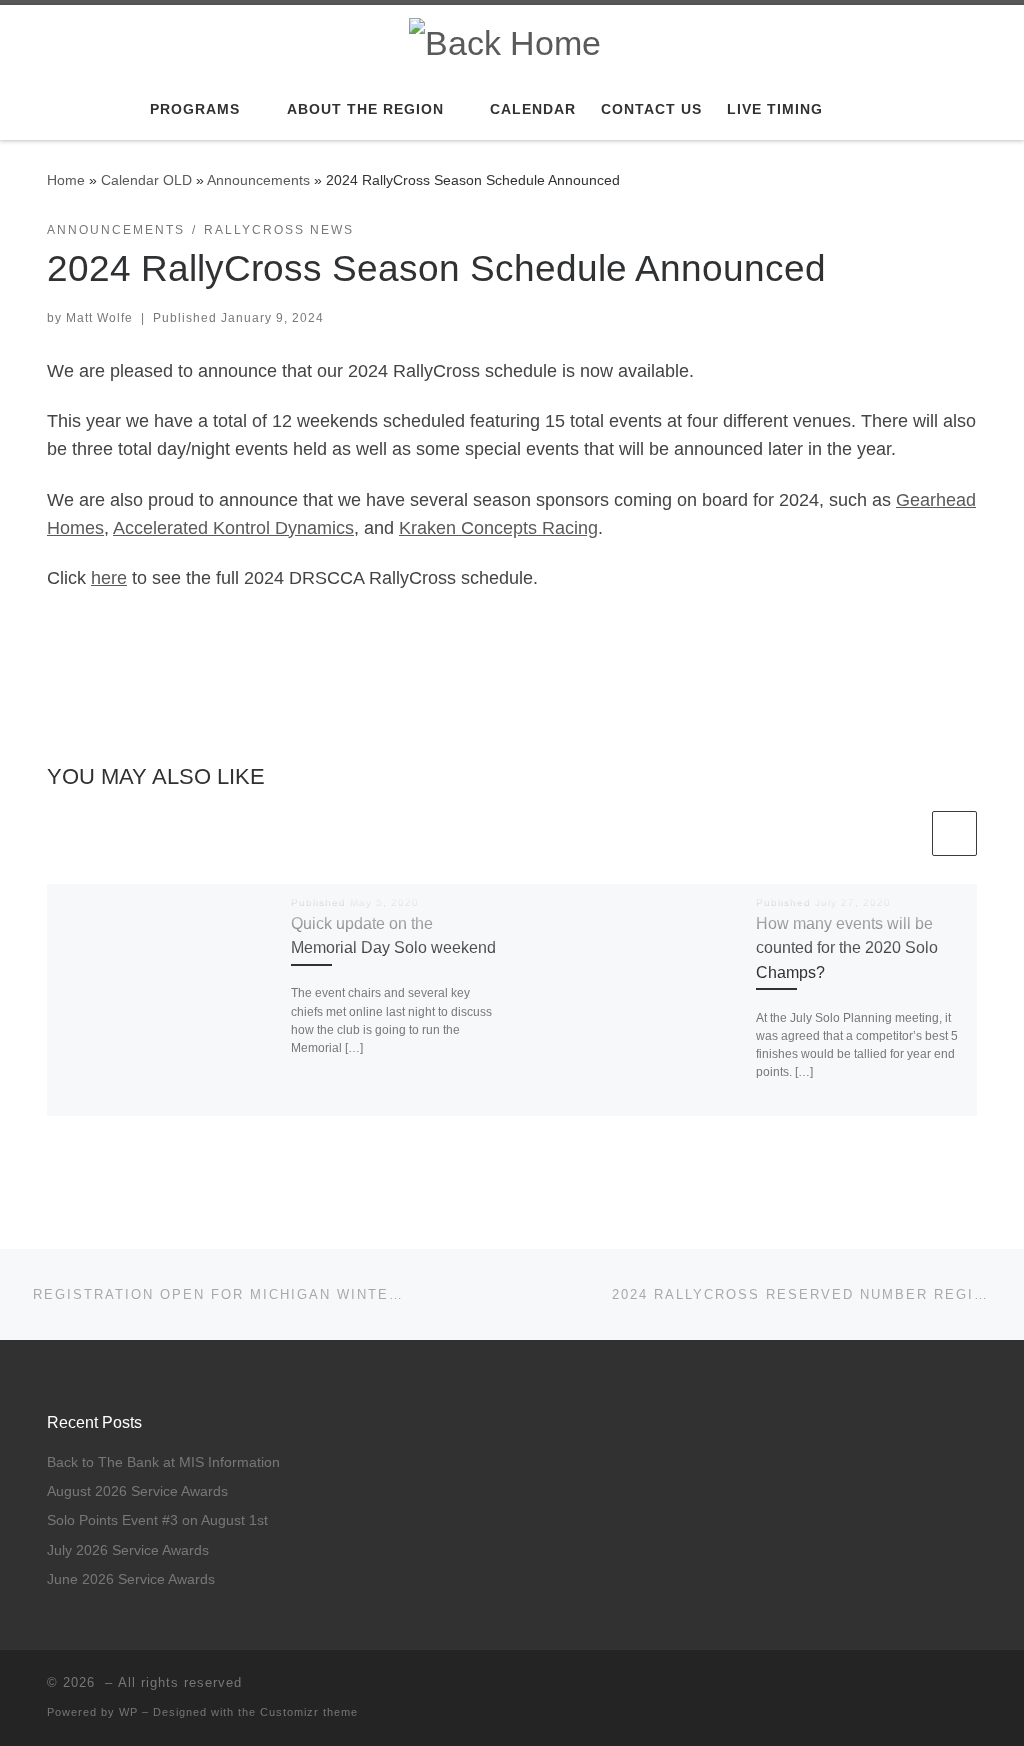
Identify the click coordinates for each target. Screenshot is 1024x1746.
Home (66, 180)
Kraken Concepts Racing (498, 528)
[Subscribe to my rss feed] (942, 1688)
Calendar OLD (146, 180)
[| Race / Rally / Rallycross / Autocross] (505, 40)
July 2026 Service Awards (128, 1550)
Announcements (258, 180)
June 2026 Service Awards (131, 1579)
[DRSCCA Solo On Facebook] (971, 1688)
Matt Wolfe (99, 318)
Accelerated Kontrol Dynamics (233, 528)
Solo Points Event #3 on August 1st (157, 1520)
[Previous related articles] (905, 833)
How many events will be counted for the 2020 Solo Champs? (847, 947)
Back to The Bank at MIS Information (163, 1462)
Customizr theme (309, 1712)
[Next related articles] (954, 833)
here (109, 578)
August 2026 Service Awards (137, 1491)
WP (128, 1712)
